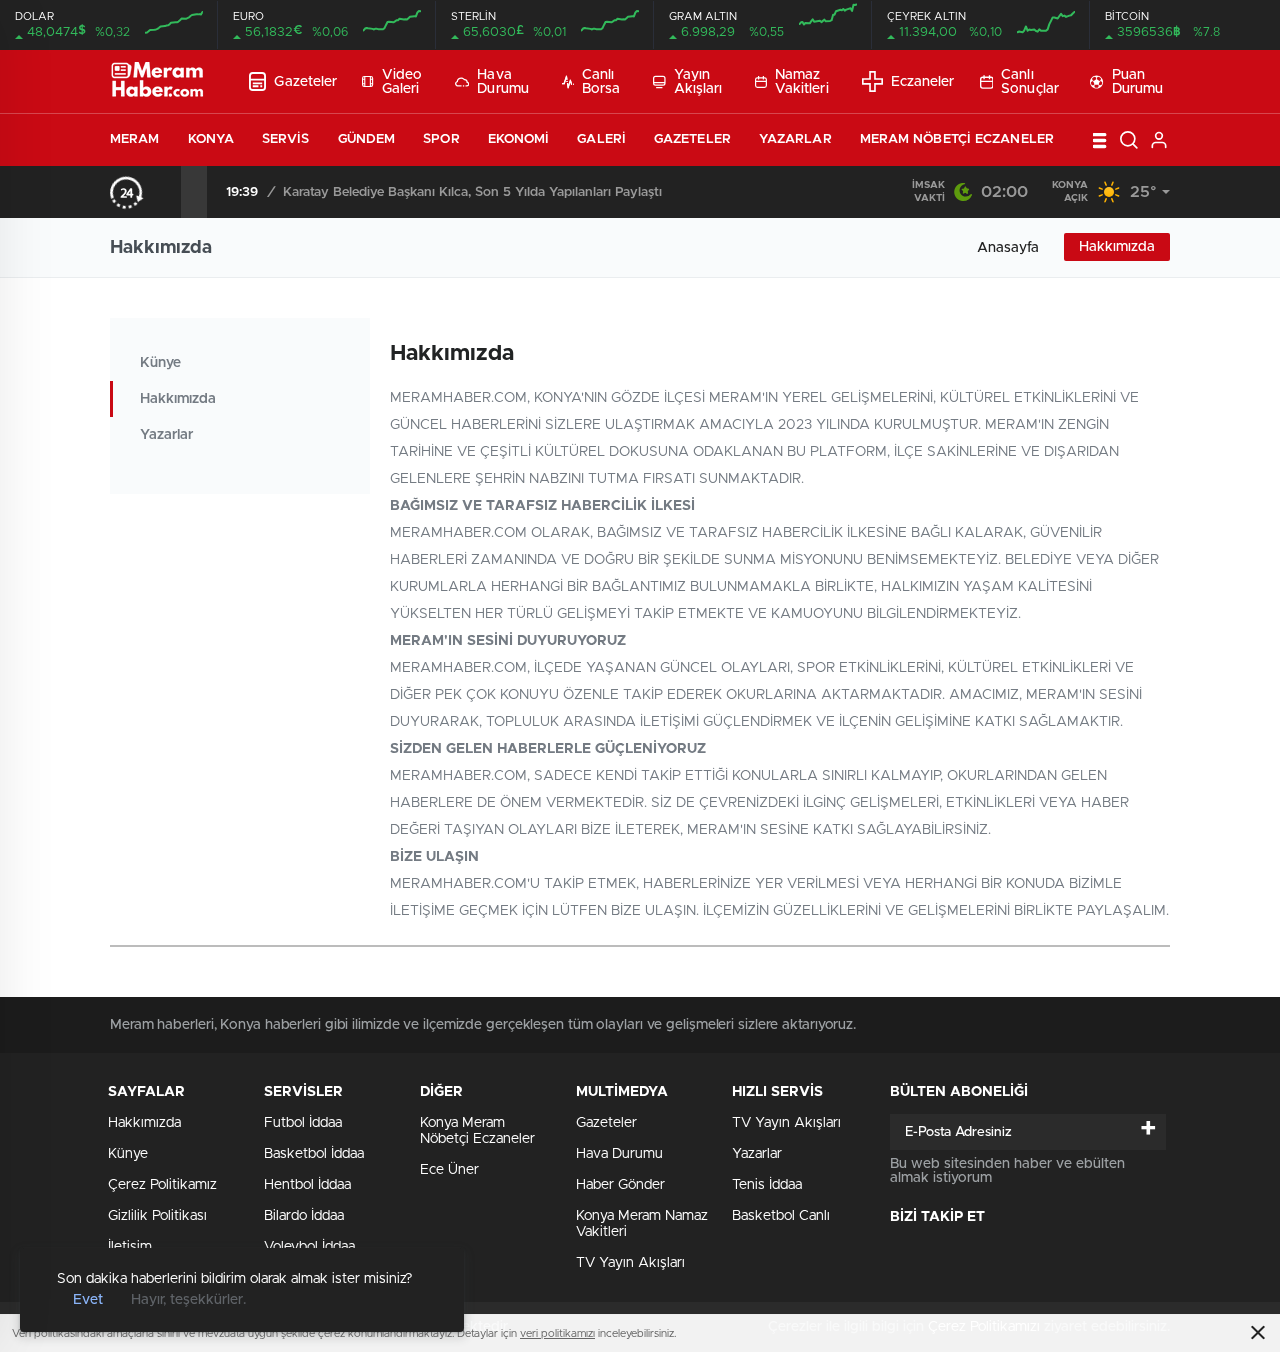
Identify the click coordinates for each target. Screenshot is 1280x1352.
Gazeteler (305, 82)
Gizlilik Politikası (157, 1216)
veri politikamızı (557, 1333)
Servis (286, 139)
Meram (135, 139)
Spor (441, 139)
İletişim (130, 1247)
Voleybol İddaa (309, 1247)
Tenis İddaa (767, 1185)
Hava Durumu (503, 82)
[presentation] (168, 192)
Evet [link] (88, 1300)
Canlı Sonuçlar (1030, 82)
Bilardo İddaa (304, 1216)
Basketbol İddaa (314, 1154)
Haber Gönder (620, 1185)
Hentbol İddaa (307, 1185)
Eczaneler (923, 82)
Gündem (367, 139)
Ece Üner (449, 1170)
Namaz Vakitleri (802, 82)
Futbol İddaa (303, 1123)
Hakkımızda (1117, 247)
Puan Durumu (1138, 82)
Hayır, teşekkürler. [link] (188, 1300)
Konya (211, 139)
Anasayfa (1008, 248)
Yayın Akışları (698, 82)
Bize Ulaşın (434, 857)
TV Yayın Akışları (630, 1263)
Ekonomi (519, 139)
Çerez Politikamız (162, 1185)
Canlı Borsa (601, 82)
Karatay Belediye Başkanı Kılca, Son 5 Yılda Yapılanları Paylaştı (472, 192)
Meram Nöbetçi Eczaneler (957, 139)
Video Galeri (402, 82)
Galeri (601, 139)
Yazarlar (795, 139)
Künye (160, 363)
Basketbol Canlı (781, 1216)
